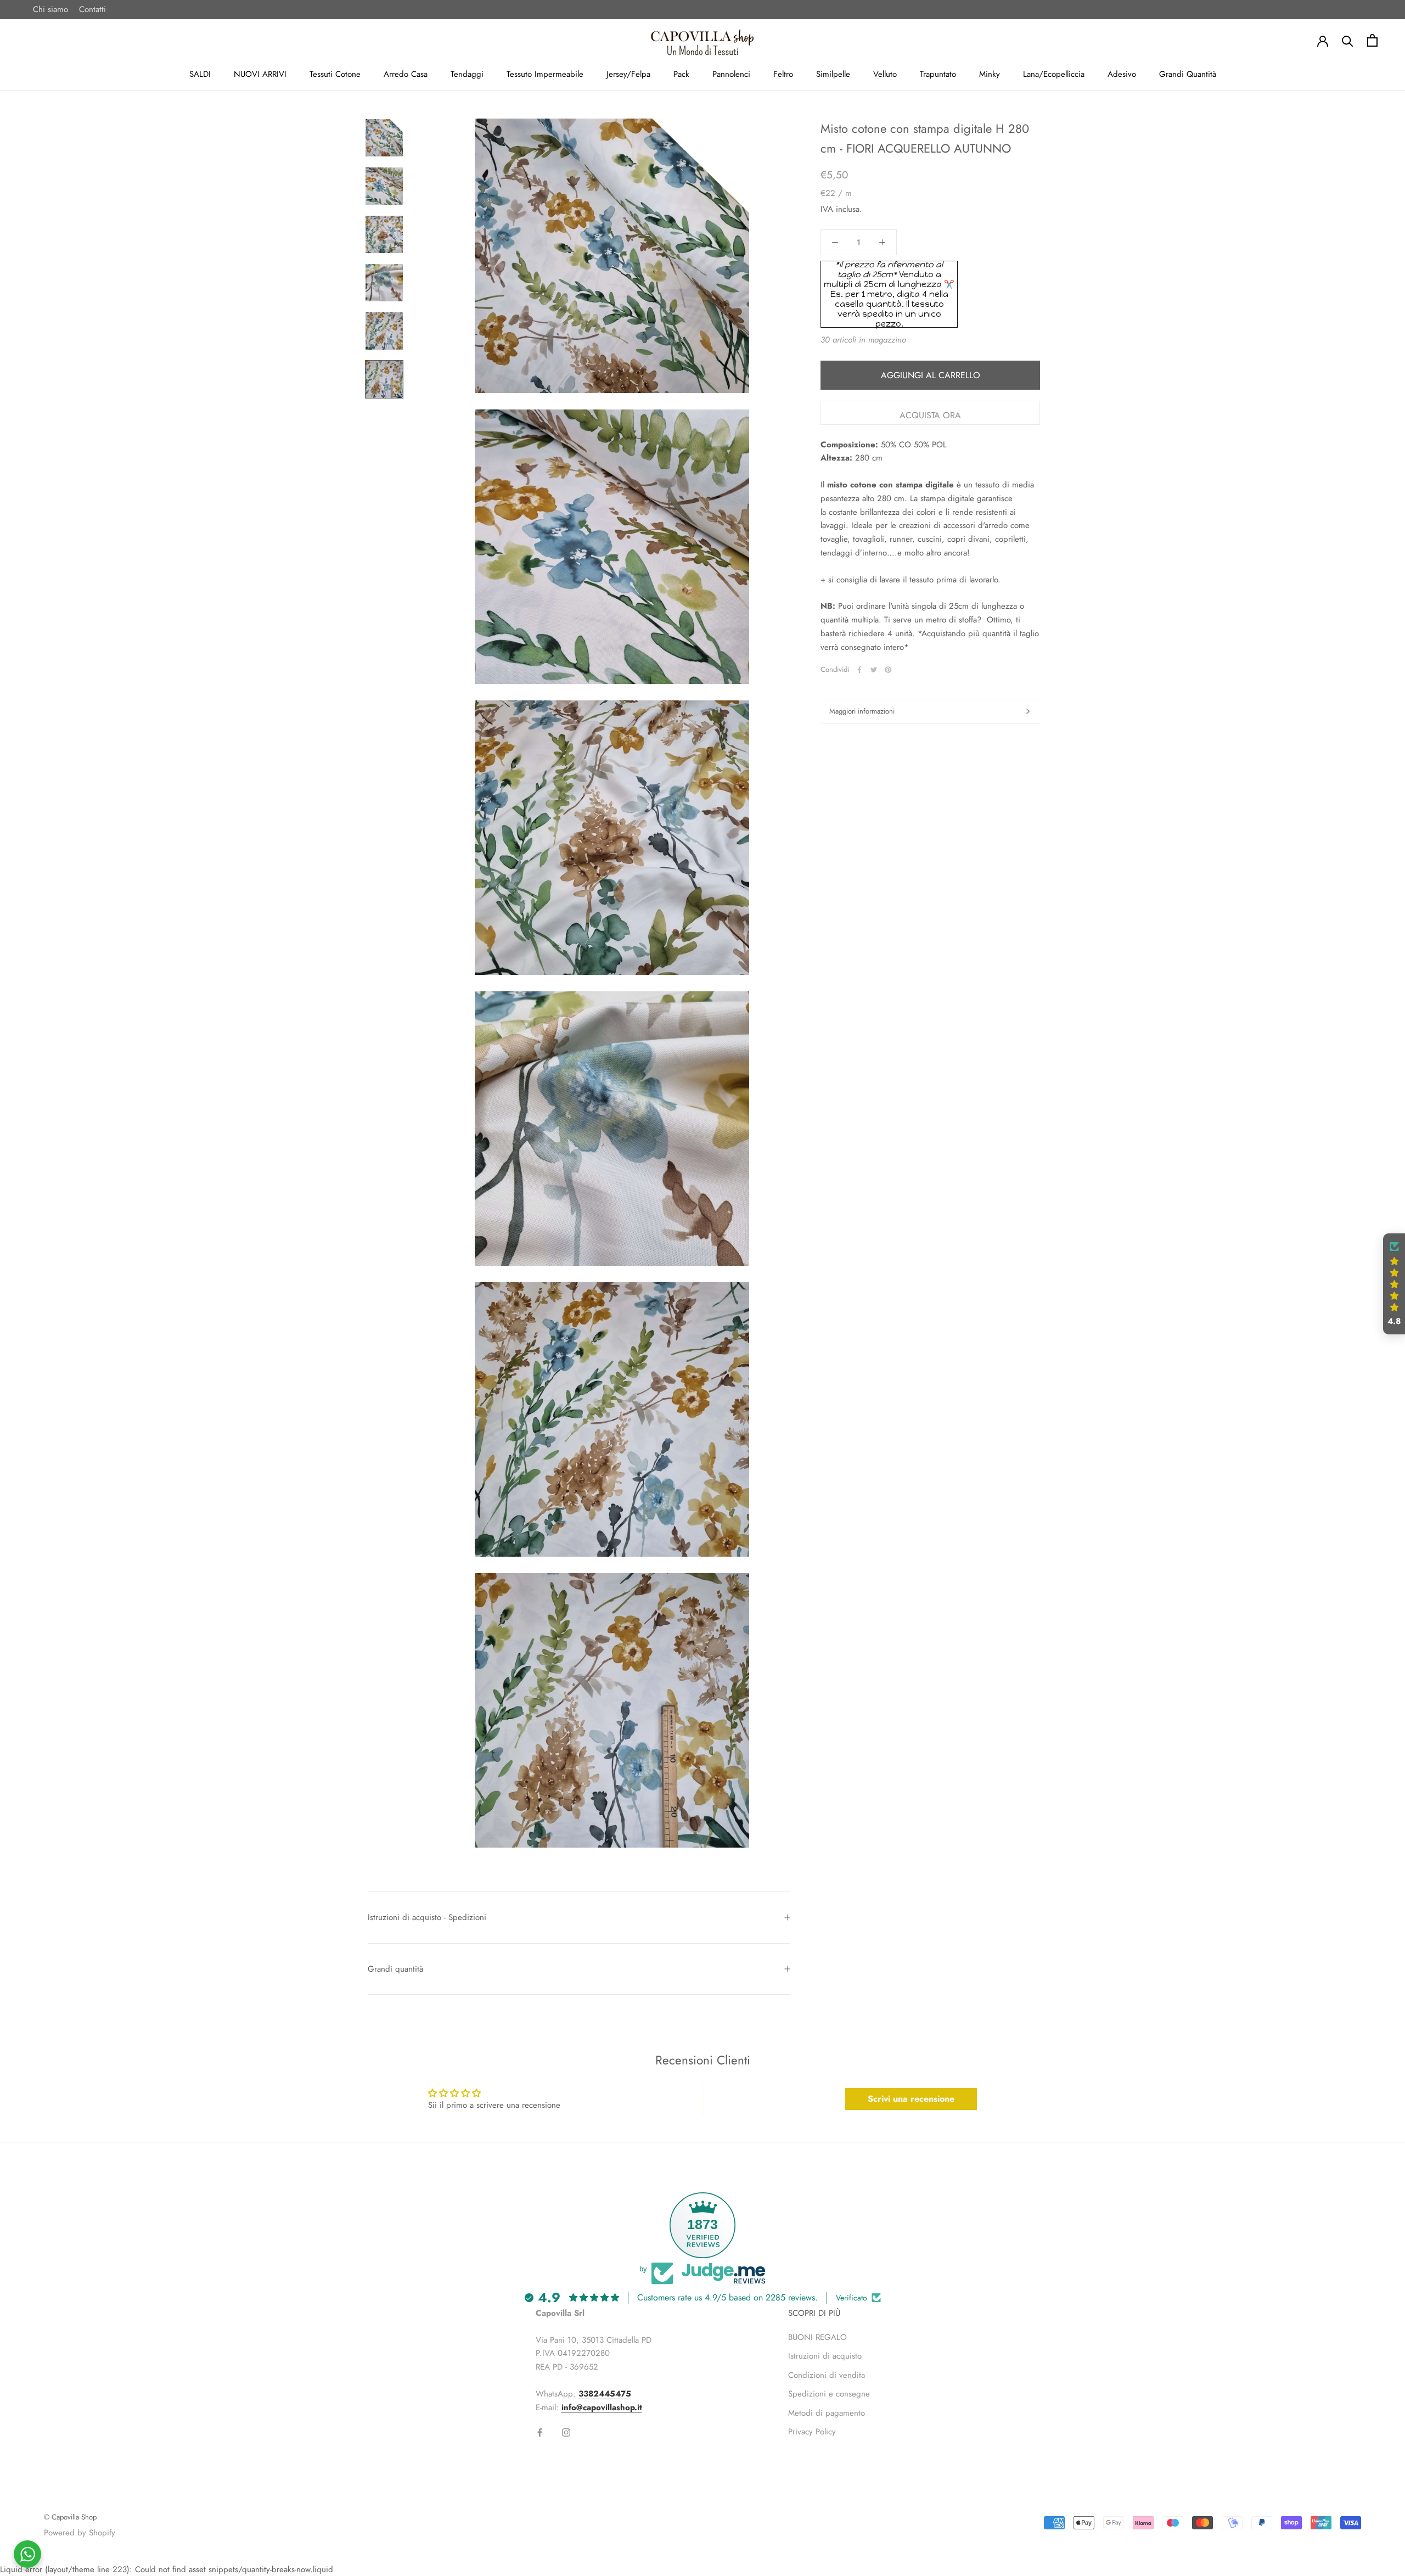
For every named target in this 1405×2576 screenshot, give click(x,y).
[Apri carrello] (1372, 40)
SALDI (200, 74)
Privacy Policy (812, 2432)
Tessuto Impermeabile (545, 74)
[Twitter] (874, 670)
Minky (990, 74)
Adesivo (1122, 74)
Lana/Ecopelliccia (1054, 74)
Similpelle (833, 74)
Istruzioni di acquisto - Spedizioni (427, 1917)
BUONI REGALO (817, 2337)
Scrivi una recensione (911, 2099)
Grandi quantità (395, 1969)
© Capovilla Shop (70, 2517)
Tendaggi (467, 74)
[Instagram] (566, 2432)
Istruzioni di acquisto (825, 2356)
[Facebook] (859, 670)
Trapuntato (938, 74)
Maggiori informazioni (862, 711)
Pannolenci (731, 74)
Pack (681, 74)
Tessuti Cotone (335, 74)
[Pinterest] (888, 670)
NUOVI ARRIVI (260, 74)
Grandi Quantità (1188, 74)
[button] (1394, 1284)
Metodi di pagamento (827, 2413)
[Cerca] (1348, 40)
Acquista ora (930, 415)
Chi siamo (50, 9)
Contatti (92, 9)
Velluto (885, 74)
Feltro (783, 74)
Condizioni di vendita (827, 2375)
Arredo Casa (406, 74)
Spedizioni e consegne (829, 2394)
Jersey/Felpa (628, 74)
